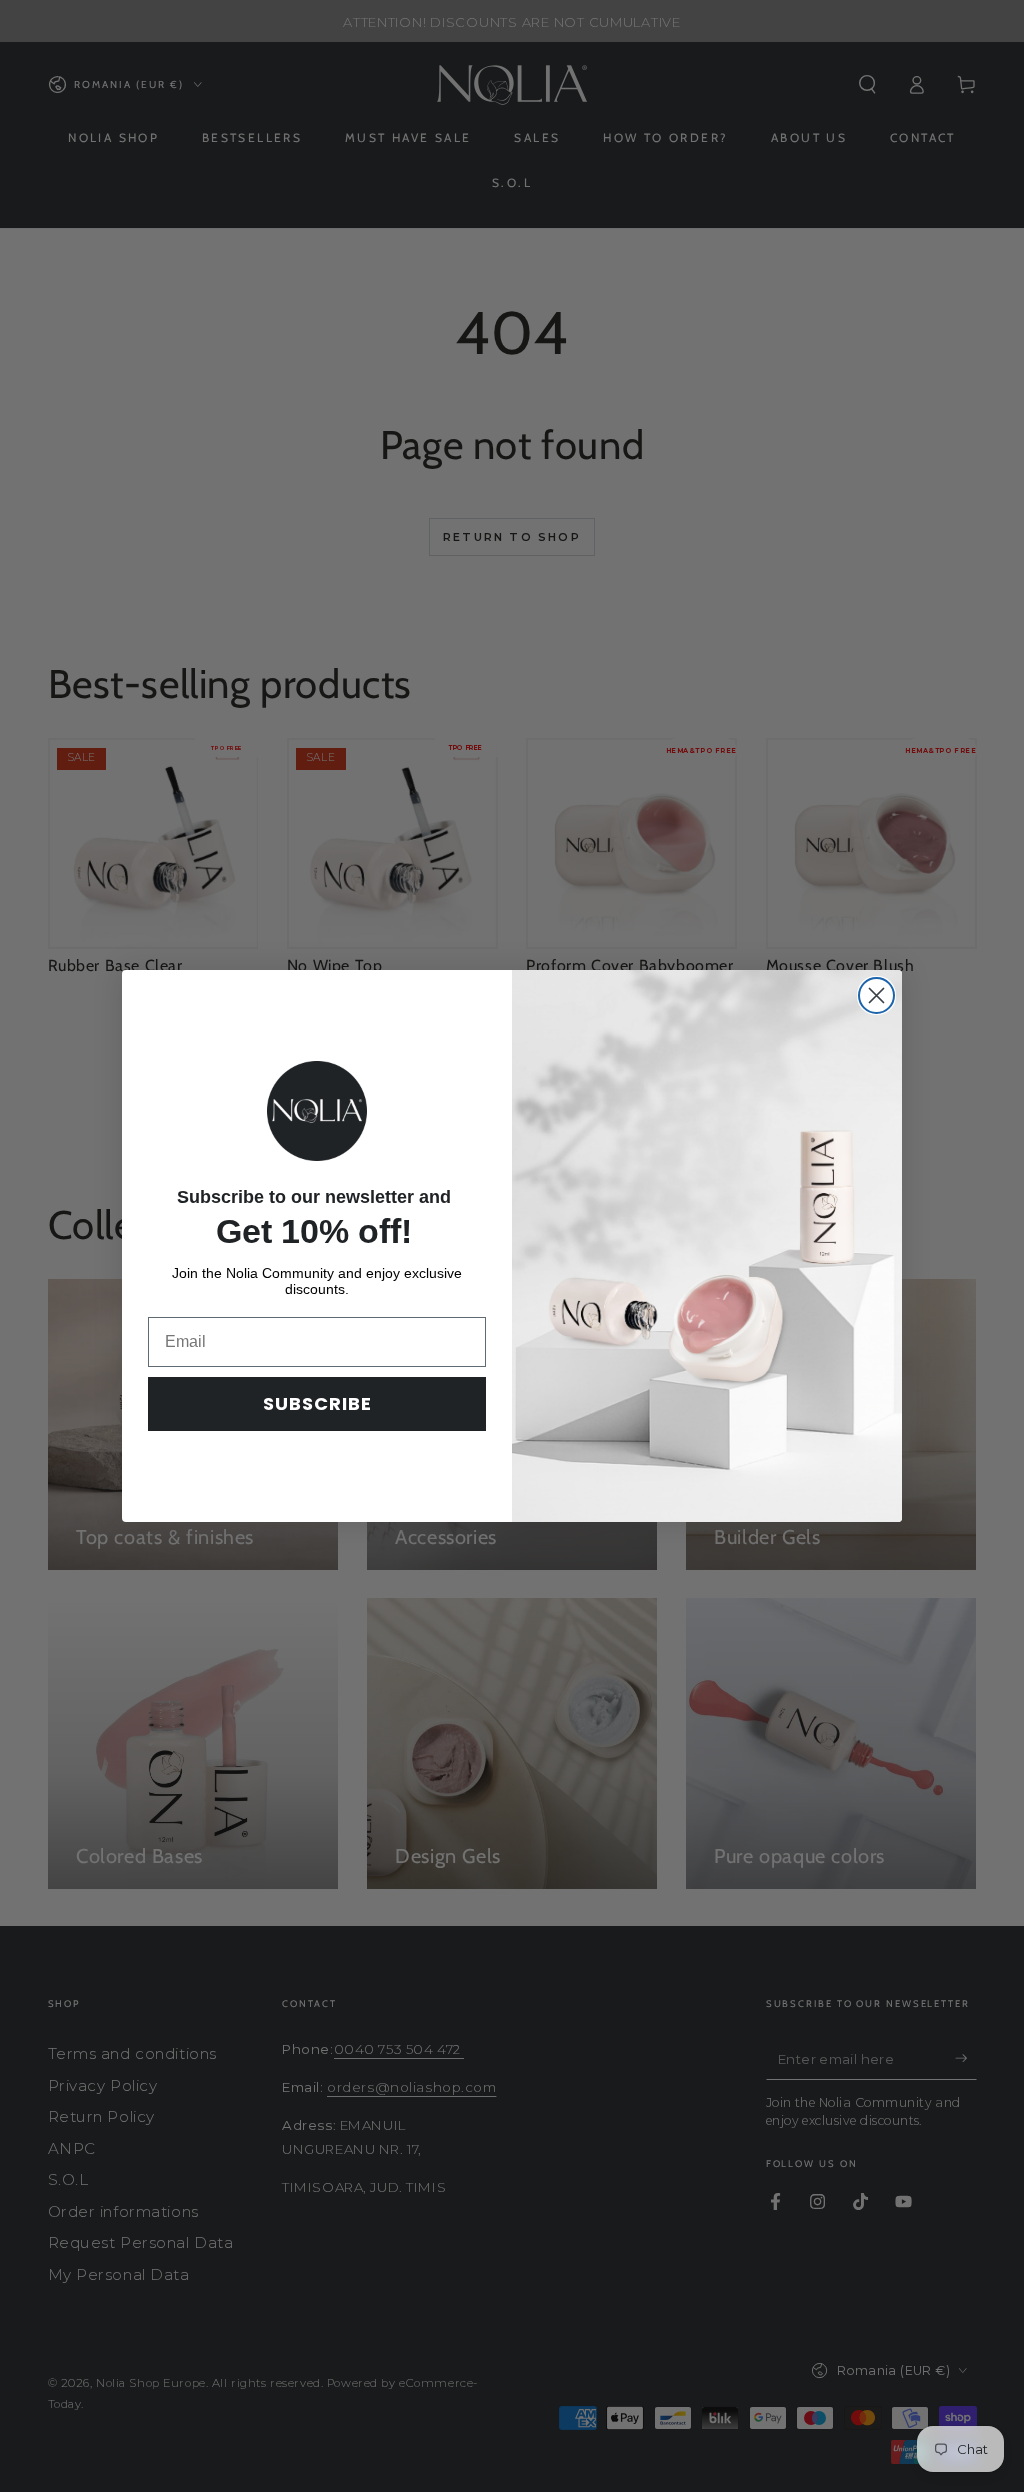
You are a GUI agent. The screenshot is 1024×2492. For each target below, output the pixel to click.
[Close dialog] (876, 995)
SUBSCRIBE (317, 1403)
